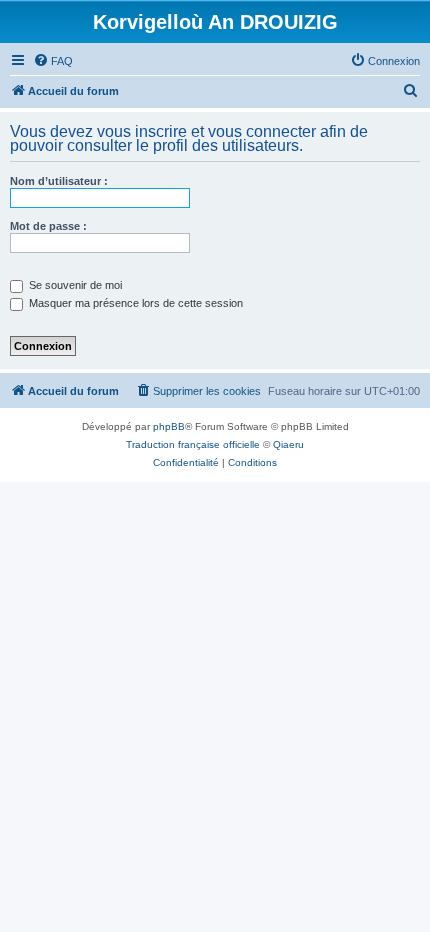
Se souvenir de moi (74, 285)
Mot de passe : (48, 226)
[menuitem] (53, 61)
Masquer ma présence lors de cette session (134, 303)
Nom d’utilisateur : (59, 181)
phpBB (169, 426)
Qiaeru (288, 444)
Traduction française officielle (193, 444)
